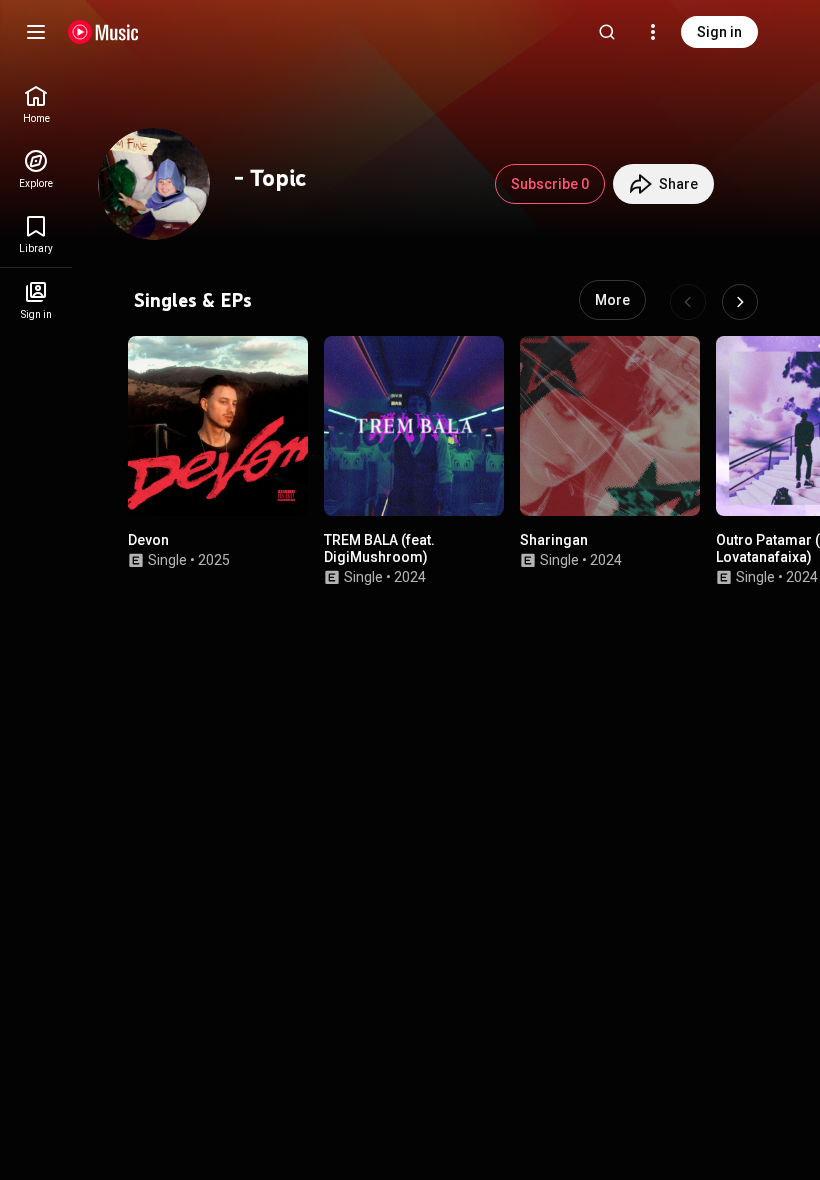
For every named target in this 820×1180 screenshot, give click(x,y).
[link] (36, 104)
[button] (276, 484)
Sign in (719, 32)
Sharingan (554, 540)
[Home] (103, 32)
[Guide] (36, 32)
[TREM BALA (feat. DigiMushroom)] (414, 426)
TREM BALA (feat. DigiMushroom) (379, 548)
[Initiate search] (607, 32)
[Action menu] (284, 364)
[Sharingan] (610, 426)
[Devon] (218, 426)
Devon (148, 540)
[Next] (740, 302)
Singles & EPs (193, 300)
